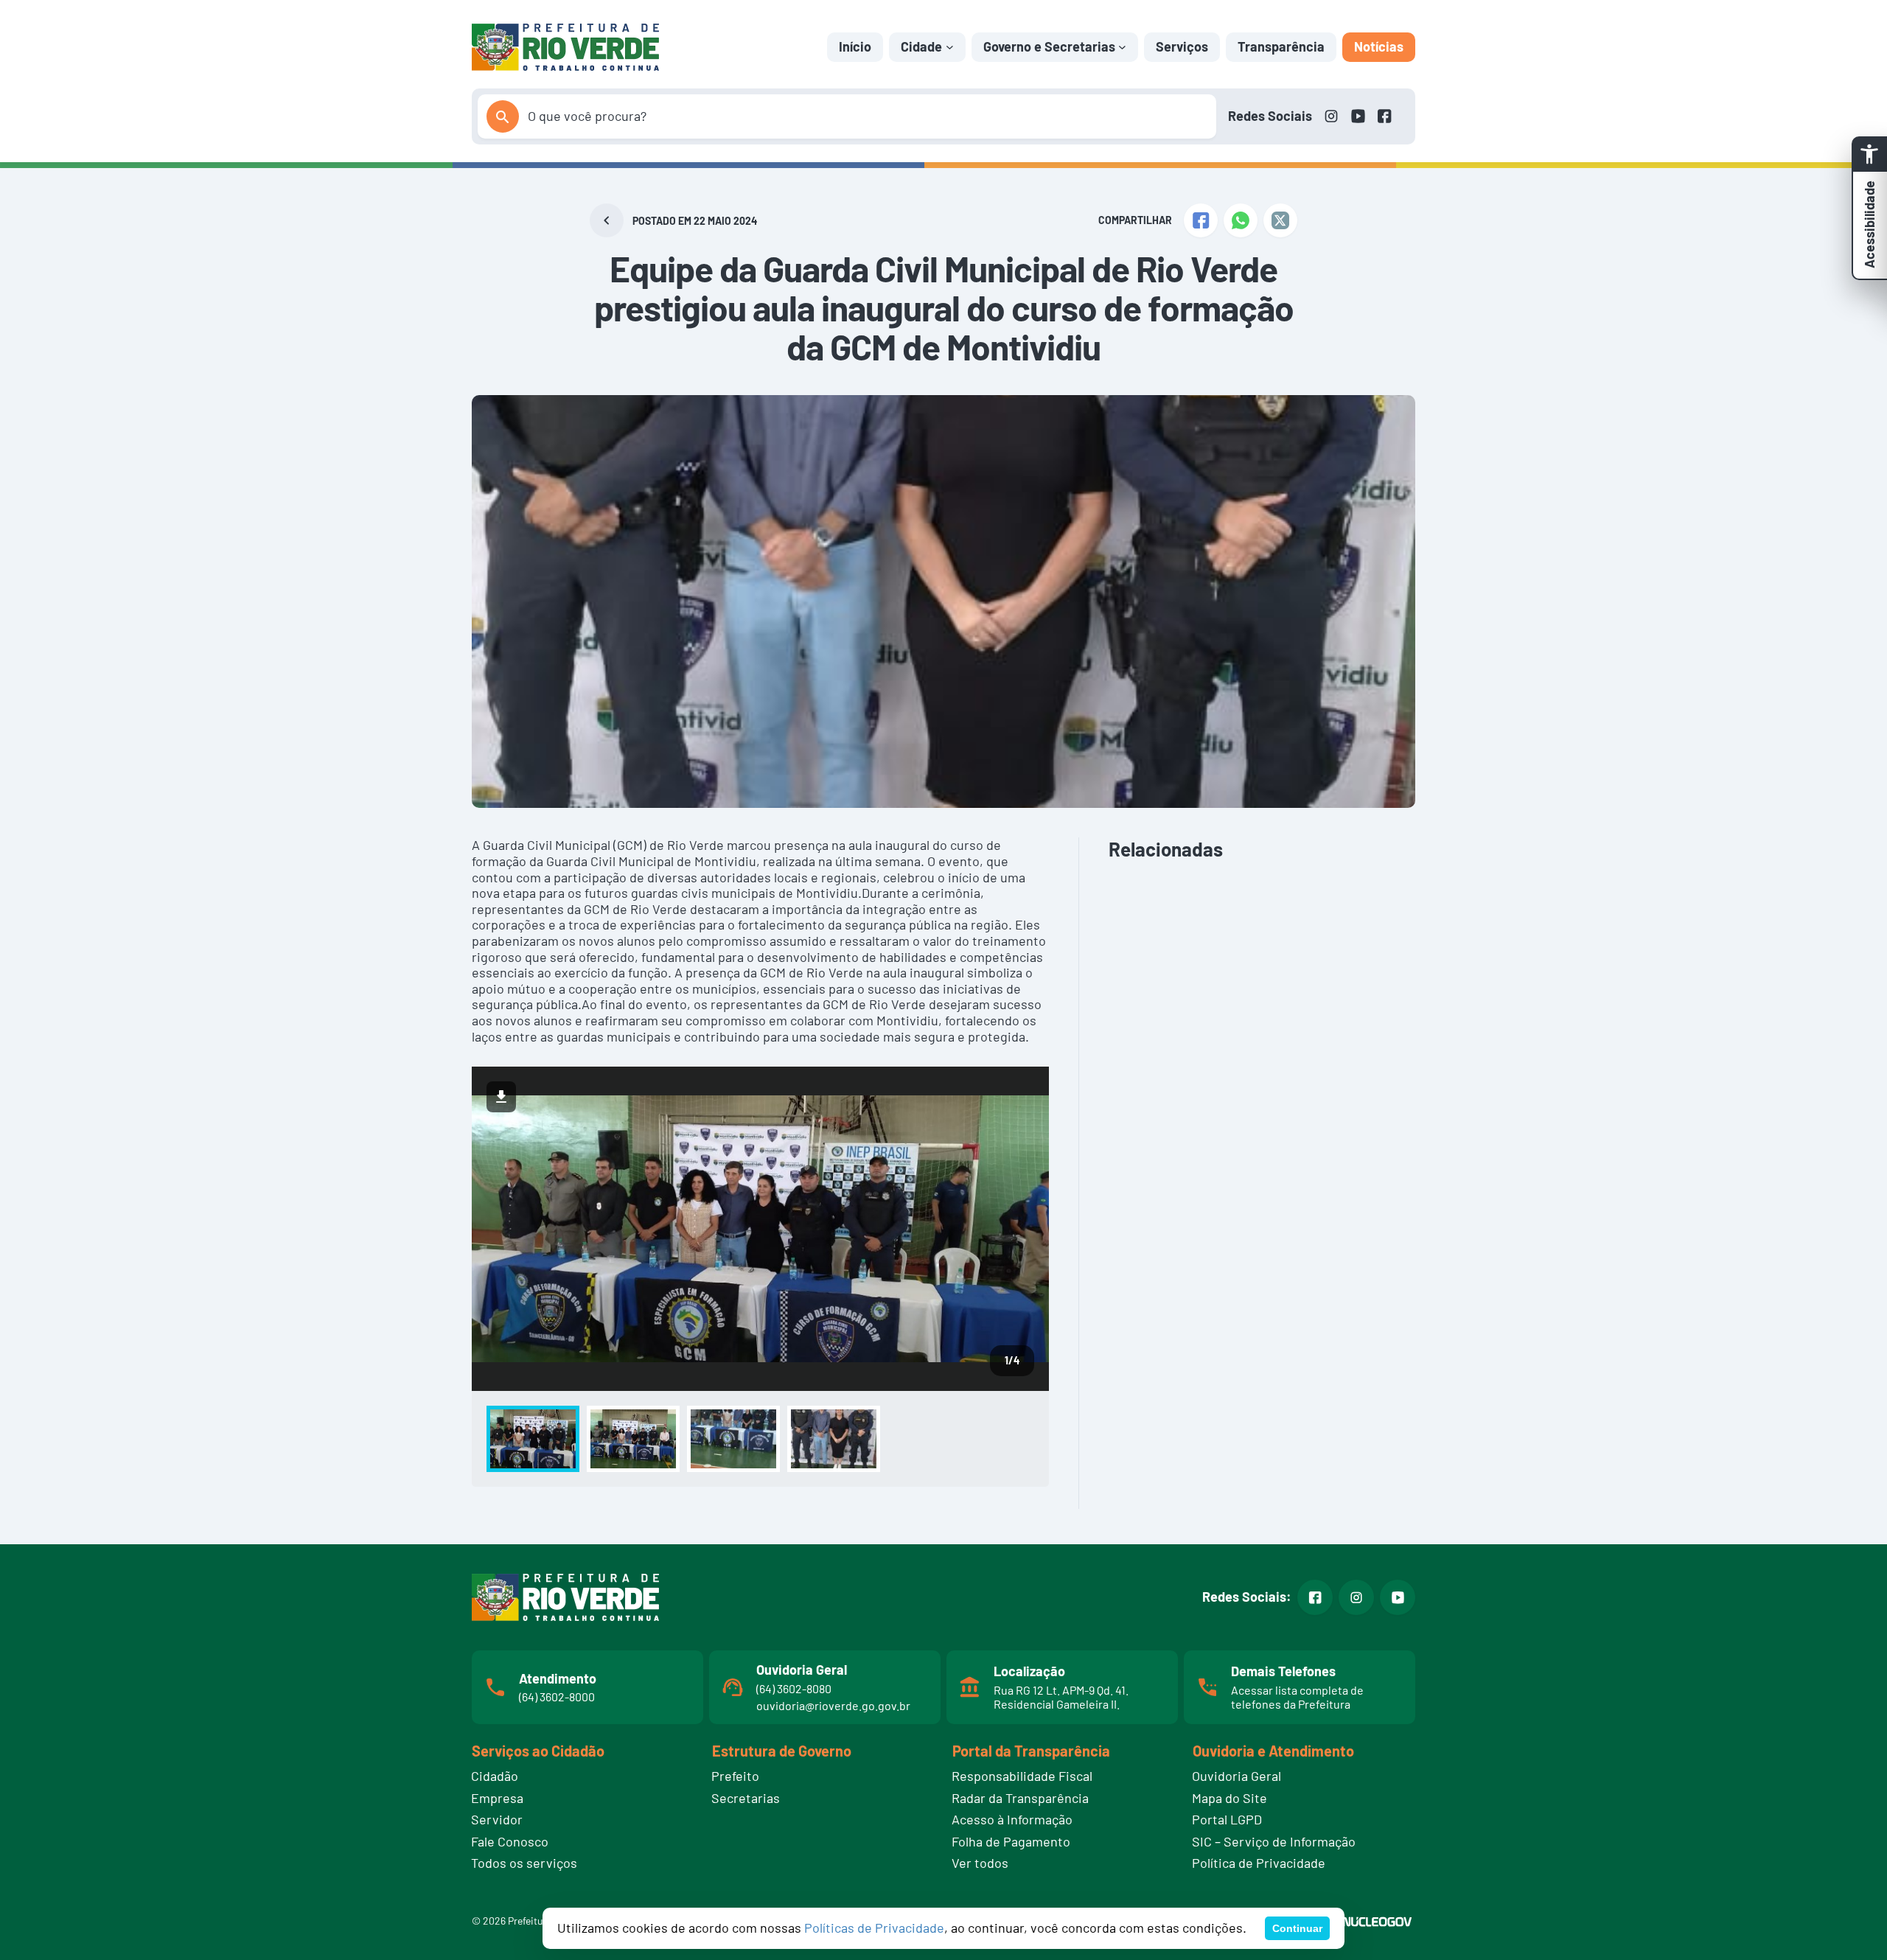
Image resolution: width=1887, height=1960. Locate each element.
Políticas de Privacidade (874, 1928)
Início (855, 46)
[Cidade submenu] (950, 47)
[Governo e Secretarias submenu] (1122, 47)
